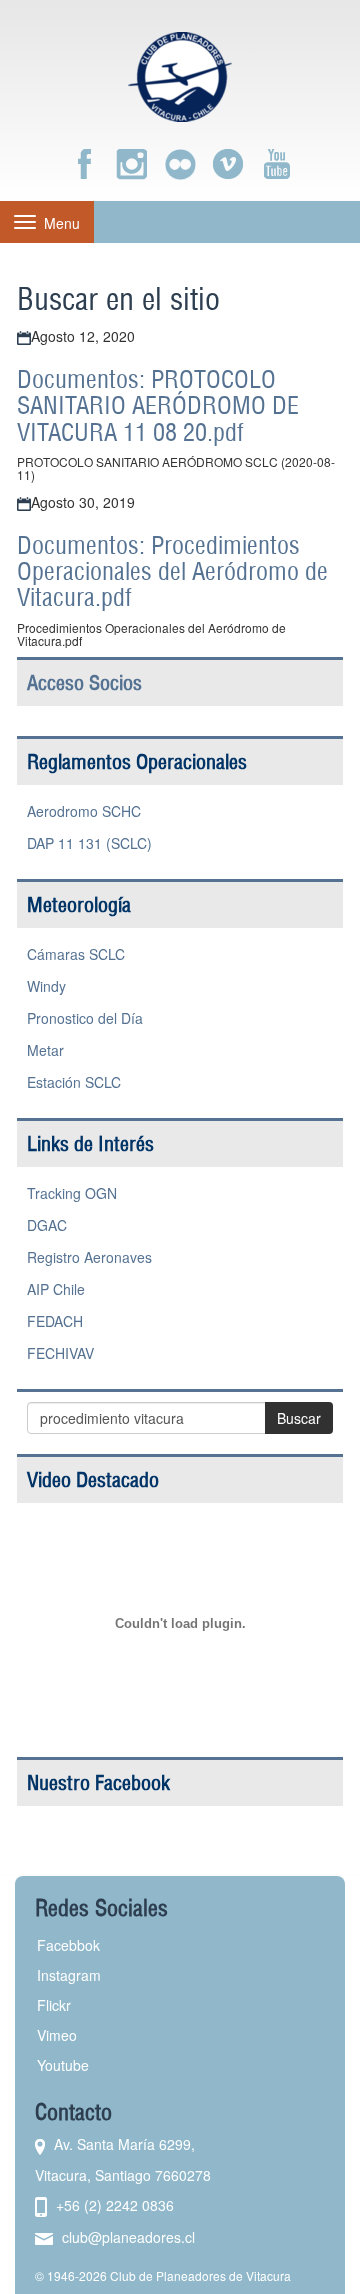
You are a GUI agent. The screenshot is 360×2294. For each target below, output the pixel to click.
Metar (45, 1050)
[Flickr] (180, 164)
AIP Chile (56, 1289)
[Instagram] (132, 164)
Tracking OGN (72, 1193)
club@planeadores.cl (128, 2237)
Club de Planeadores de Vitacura (200, 2275)
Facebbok (68, 1945)
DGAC (47, 1225)
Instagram (69, 1975)
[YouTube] (276, 164)
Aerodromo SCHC (84, 811)
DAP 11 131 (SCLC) (89, 843)
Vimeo (57, 2035)
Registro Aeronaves (89, 1257)
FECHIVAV (60, 1353)
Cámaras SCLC (76, 954)
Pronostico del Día (85, 1018)
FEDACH (55, 1321)
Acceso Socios (84, 682)
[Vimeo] (228, 164)
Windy (46, 986)
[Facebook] (84, 164)
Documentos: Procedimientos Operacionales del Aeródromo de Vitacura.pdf (172, 571)
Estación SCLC (74, 1082)
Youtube (63, 2065)
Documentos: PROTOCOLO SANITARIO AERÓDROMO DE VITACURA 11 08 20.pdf (158, 405)
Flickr (54, 2005)
